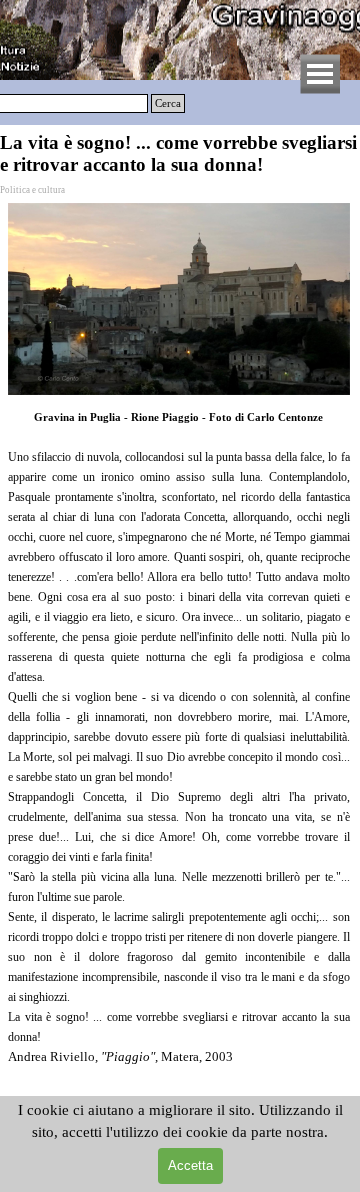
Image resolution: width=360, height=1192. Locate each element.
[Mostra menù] (320, 74)
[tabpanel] (179, 766)
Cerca (168, 103)
